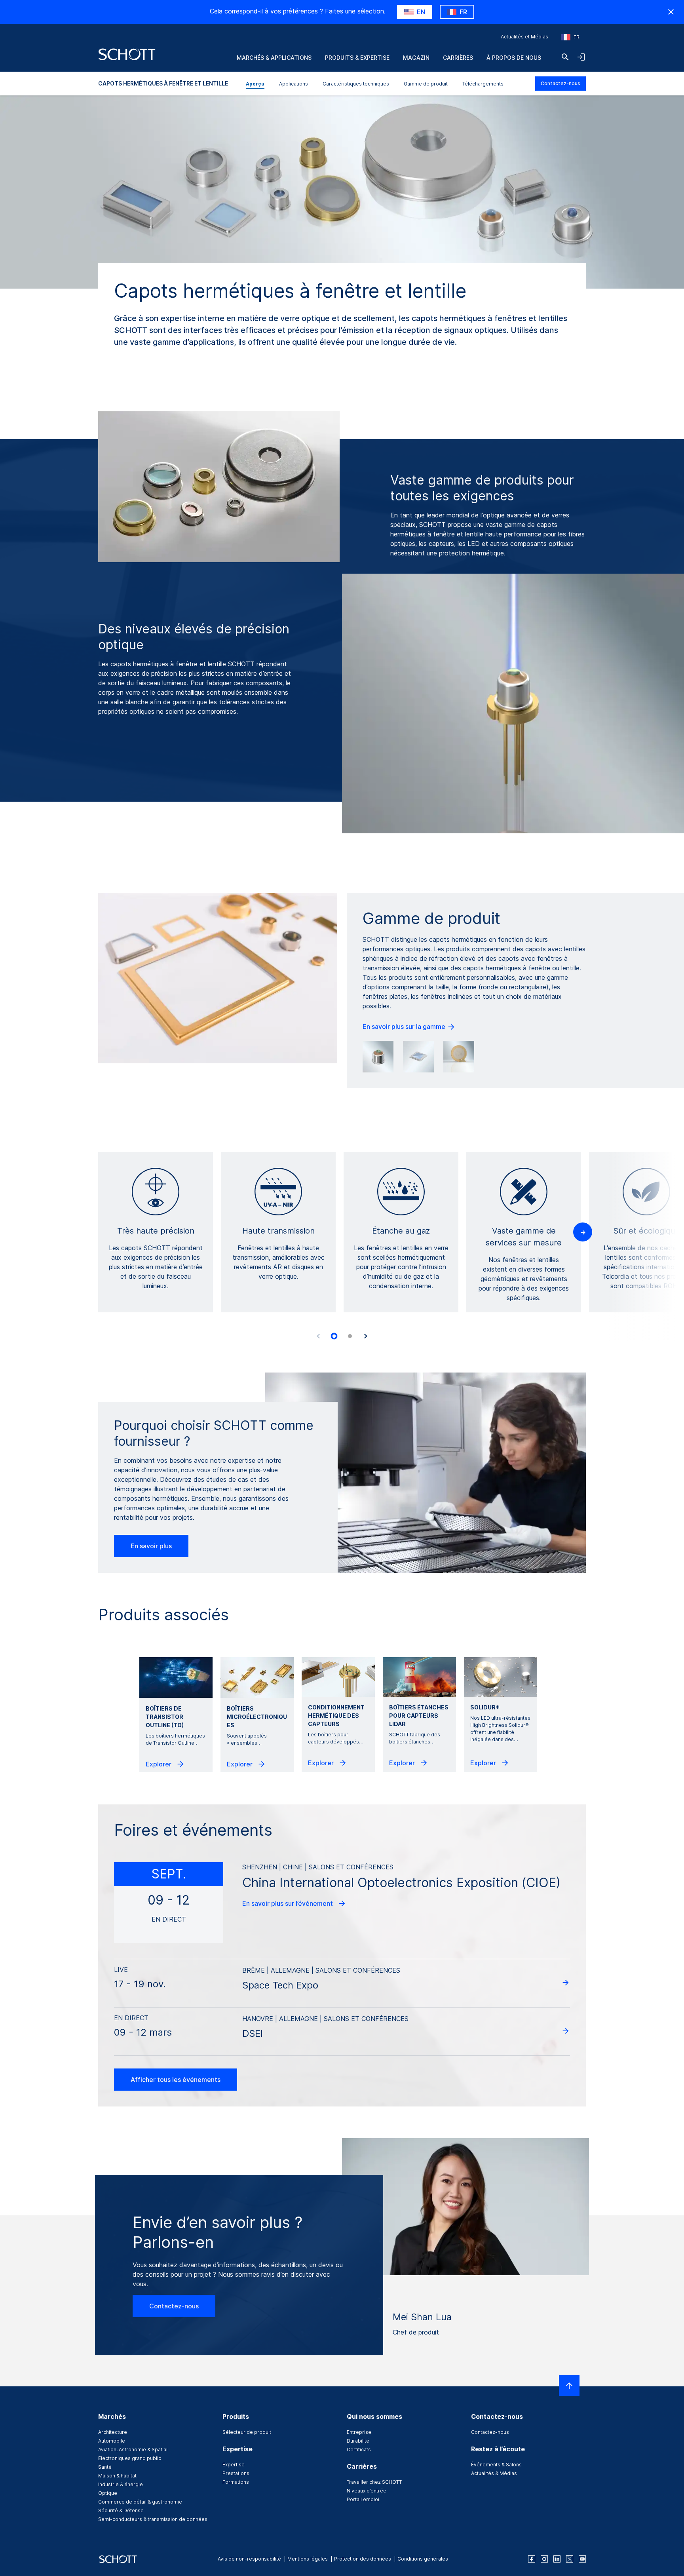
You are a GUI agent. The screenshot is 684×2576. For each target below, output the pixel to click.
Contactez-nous (560, 83)
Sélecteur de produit (247, 2432)
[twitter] (570, 2559)
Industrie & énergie (121, 2484)
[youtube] (582, 2559)
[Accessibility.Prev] (318, 1336)
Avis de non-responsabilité (249, 2559)
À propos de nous (514, 58)
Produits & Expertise (357, 58)
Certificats (359, 2450)
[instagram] (544, 2559)
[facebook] (532, 2559)
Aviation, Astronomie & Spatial (133, 2450)
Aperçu (255, 84)
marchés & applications (274, 58)
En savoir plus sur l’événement (288, 1903)
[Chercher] (565, 57)
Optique (108, 2493)
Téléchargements (483, 84)
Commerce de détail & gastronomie (140, 2502)
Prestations (236, 2473)
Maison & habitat (117, 2476)
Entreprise (359, 2432)
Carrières (458, 58)
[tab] (334, 1336)
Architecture (113, 2432)
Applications (294, 84)
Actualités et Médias (524, 37)
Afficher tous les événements (176, 2080)
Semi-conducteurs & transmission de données (153, 2519)
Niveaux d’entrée (367, 2491)
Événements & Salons (496, 2465)
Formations (236, 2482)
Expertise (234, 2465)
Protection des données (363, 2559)
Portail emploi (363, 2499)
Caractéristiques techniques (356, 84)
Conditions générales (423, 2559)
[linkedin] (557, 2559)
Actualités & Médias (494, 2473)
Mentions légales (308, 2559)
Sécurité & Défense (121, 2510)
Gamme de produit (426, 84)
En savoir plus (151, 1546)
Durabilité (358, 2441)
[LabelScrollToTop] (569, 2386)
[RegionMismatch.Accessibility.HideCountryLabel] (671, 12)
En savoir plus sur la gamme (405, 1027)
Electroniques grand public (130, 2458)
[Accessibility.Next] (366, 1336)
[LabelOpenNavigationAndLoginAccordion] (581, 57)
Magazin (416, 58)
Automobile (112, 2441)
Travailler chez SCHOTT (374, 2482)
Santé (105, 2467)
